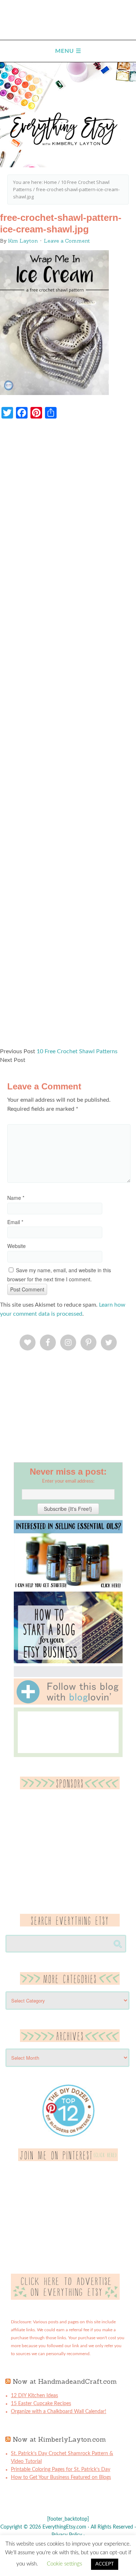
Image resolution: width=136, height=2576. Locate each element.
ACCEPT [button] (105, 2564)
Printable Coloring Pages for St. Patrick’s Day (61, 2470)
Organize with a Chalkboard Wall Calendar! (59, 2412)
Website (17, 1246)
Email (15, 1222)
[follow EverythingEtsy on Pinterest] (68, 2160)
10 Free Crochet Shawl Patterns (77, 1051)
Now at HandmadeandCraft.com (65, 2381)
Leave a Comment (67, 241)
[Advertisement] (68, 737)
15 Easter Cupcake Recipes (41, 2404)
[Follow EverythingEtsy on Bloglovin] (68, 1703)
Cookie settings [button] (64, 2564)
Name (16, 1198)
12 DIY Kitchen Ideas (34, 2396)
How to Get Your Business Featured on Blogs (61, 2478)
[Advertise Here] (65, 2298)
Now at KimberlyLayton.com (59, 2439)
